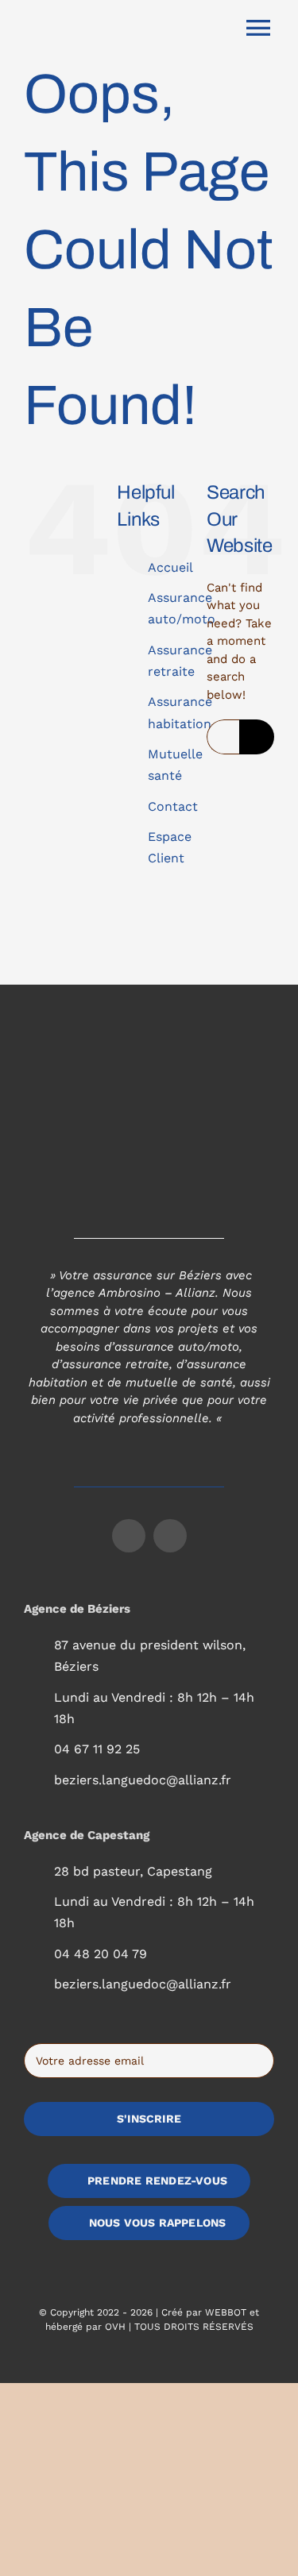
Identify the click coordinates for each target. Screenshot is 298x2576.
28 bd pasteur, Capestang (133, 1871)
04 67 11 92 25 (97, 1749)
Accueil (170, 567)
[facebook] (129, 1536)
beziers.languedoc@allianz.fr (143, 1780)
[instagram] (170, 1536)
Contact (173, 806)
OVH (115, 2327)
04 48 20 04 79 (101, 1954)
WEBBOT (226, 2312)
